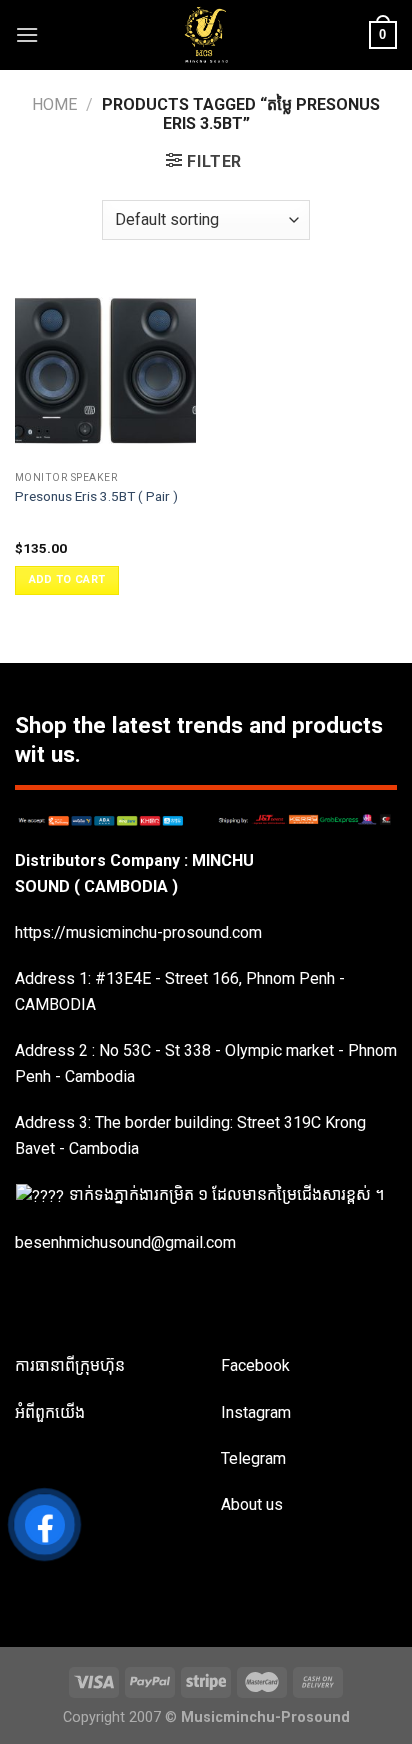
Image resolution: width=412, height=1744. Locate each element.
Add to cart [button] (67, 579)
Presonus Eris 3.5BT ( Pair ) (96, 496)
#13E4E (123, 978)
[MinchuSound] (206, 35)
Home (54, 104)
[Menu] (27, 34)
